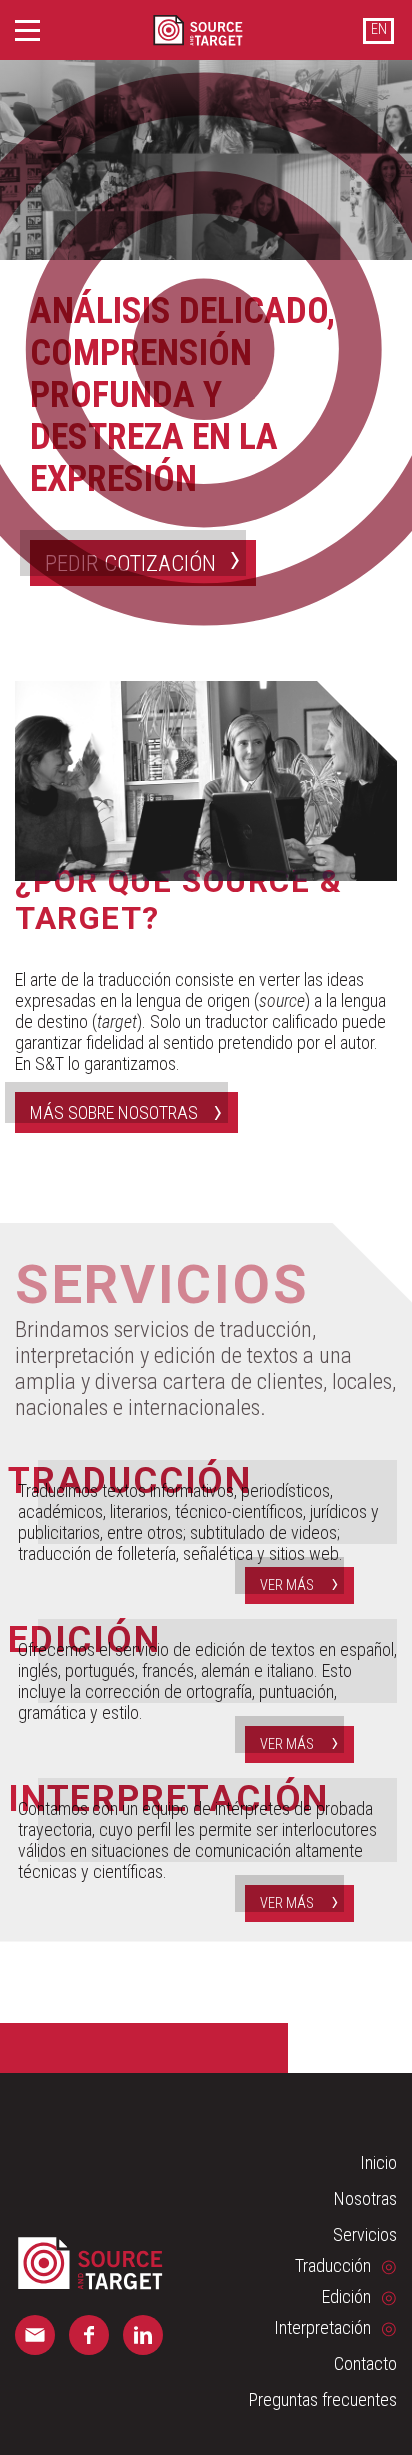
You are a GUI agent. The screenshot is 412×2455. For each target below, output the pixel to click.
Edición (346, 2296)
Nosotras (365, 2198)
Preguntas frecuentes (323, 2399)
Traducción (333, 2265)
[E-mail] (35, 2335)
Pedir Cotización (130, 563)
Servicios (365, 2234)
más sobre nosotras (114, 1112)
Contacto (365, 2363)
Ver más (287, 1585)
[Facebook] (89, 2335)
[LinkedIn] (143, 2335)
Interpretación (322, 2327)
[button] (27, 30)
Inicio (378, 2162)
